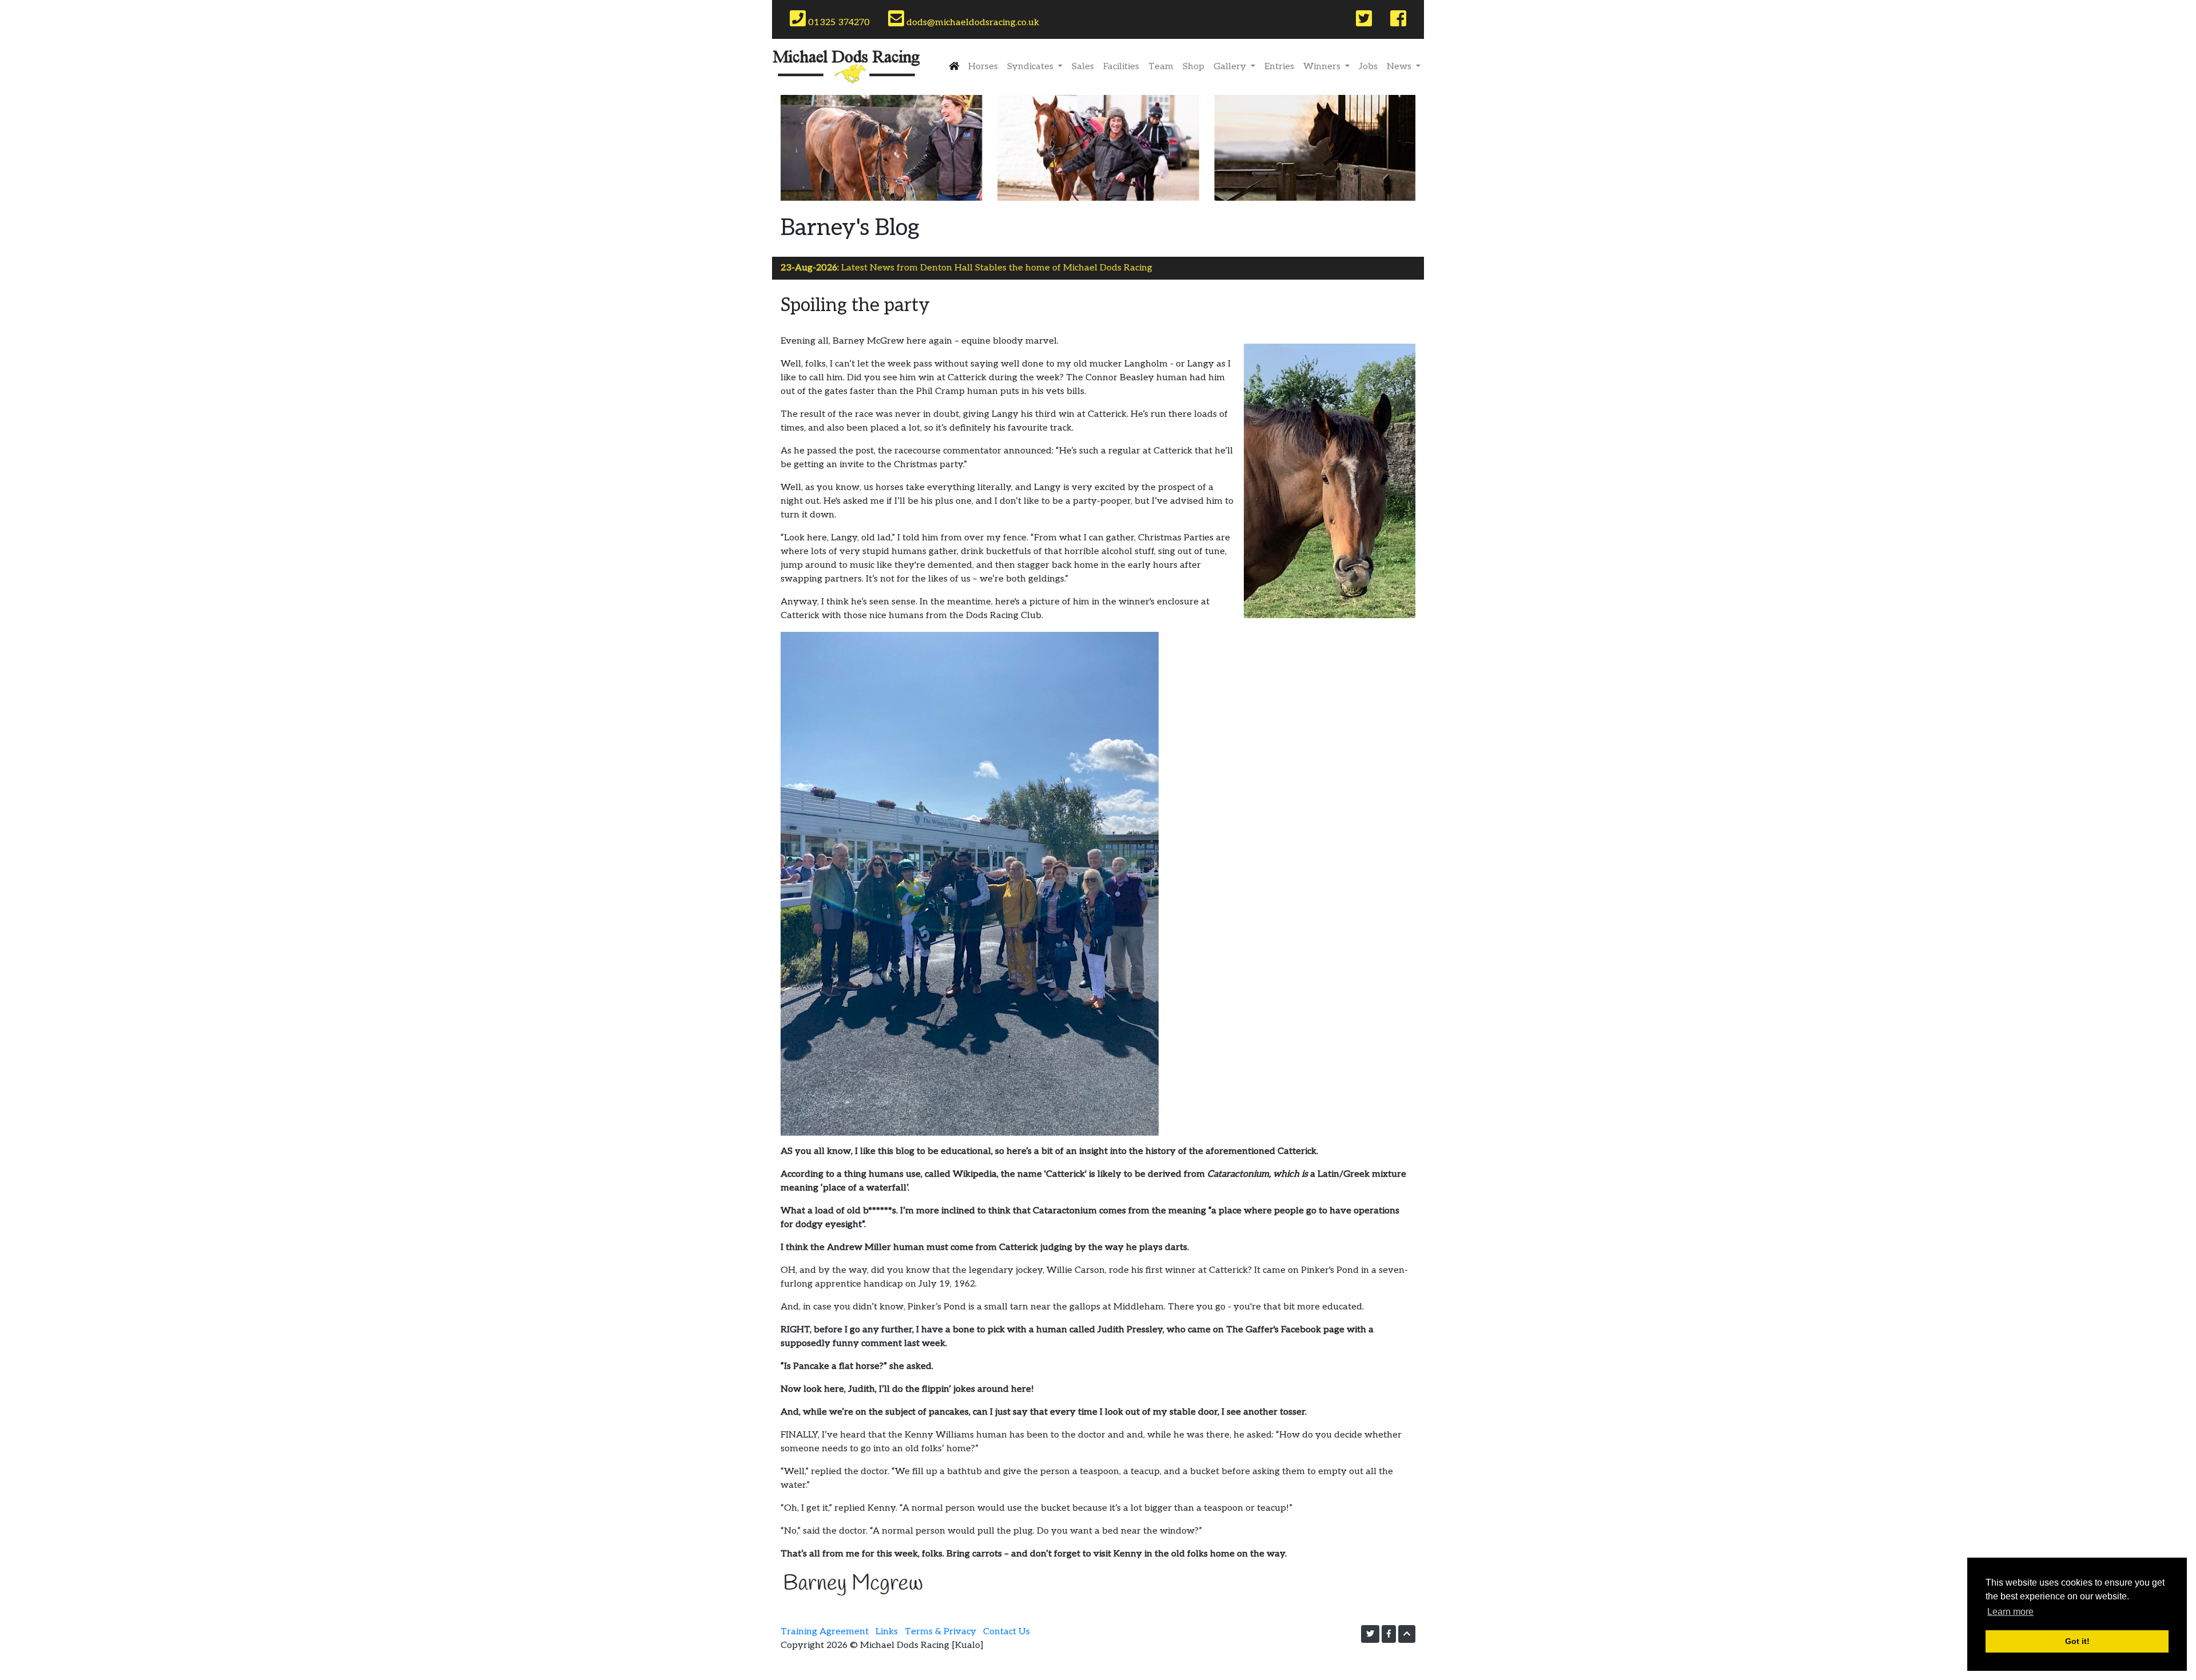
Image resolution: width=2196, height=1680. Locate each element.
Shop (1194, 67)
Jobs (1368, 67)
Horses (983, 67)
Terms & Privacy (940, 1632)
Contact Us (1006, 1632)
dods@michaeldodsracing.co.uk (972, 19)
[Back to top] (1407, 1634)
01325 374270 (839, 19)
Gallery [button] (1231, 67)
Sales (1083, 67)
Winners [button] (1323, 67)
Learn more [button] (2010, 1612)
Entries (1279, 67)
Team (1161, 67)
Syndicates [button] (1031, 67)
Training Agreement (825, 1632)
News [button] (1400, 67)
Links (887, 1632)
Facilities (1121, 67)
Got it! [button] (2077, 1641)
